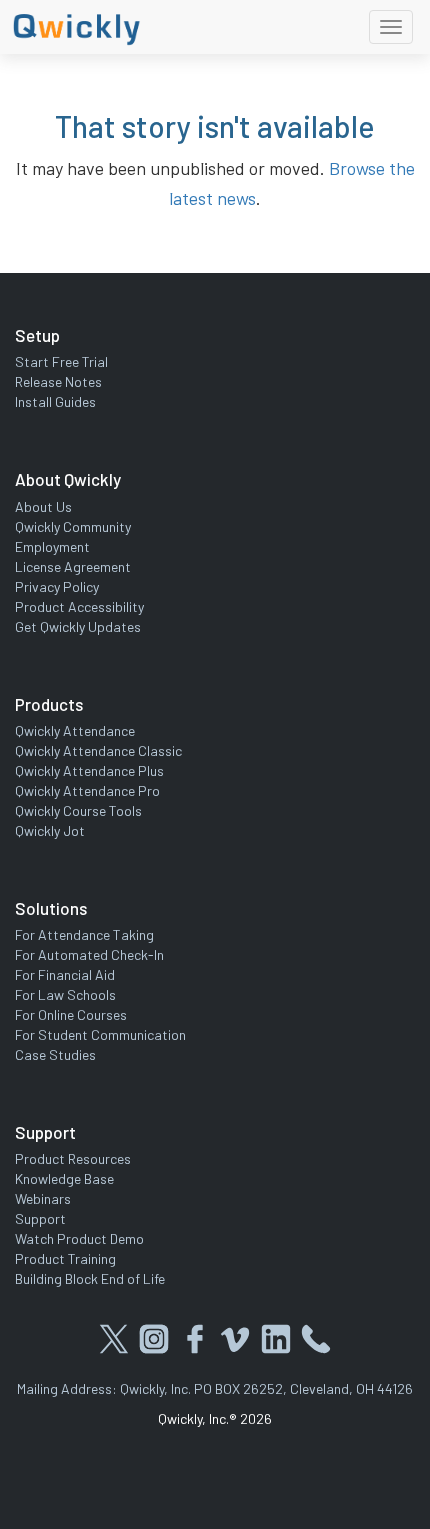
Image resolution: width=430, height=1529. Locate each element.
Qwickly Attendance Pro (87, 790)
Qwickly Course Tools (78, 810)
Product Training (65, 1258)
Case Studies (55, 1054)
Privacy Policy (57, 586)
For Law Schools (65, 994)
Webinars (43, 1198)
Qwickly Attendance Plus (89, 770)
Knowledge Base (64, 1178)
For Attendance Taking (84, 934)
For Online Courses (71, 1014)
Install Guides (55, 401)
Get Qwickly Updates (78, 626)
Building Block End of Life (90, 1278)
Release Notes (58, 381)
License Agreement (73, 566)
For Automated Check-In (89, 954)
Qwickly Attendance (75, 730)
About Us (43, 506)
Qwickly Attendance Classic (98, 750)
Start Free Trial (61, 361)
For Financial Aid (65, 974)
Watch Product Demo (79, 1238)
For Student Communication (100, 1034)
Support (40, 1218)
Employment (52, 546)
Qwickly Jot (50, 830)
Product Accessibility (79, 606)
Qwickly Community (73, 526)
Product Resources (73, 1158)
